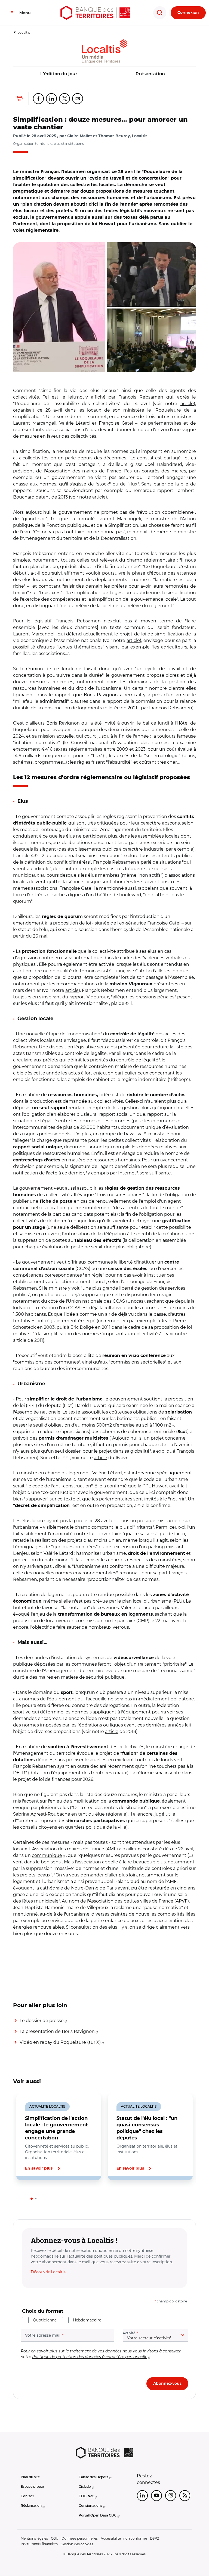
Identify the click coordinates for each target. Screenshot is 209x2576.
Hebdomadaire (87, 2320)
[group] (104, 307)
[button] (104, 307)
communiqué (47, 1855)
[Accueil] (95, 13)
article (187, 404)
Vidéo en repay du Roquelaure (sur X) (60, 2042)
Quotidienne (45, 2320)
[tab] (32, 2199)
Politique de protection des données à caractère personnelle (90, 2357)
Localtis (24, 32)
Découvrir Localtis (48, 2272)
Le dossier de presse (42, 2021)
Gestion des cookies (77, 2544)
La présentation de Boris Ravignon (57, 2031)
